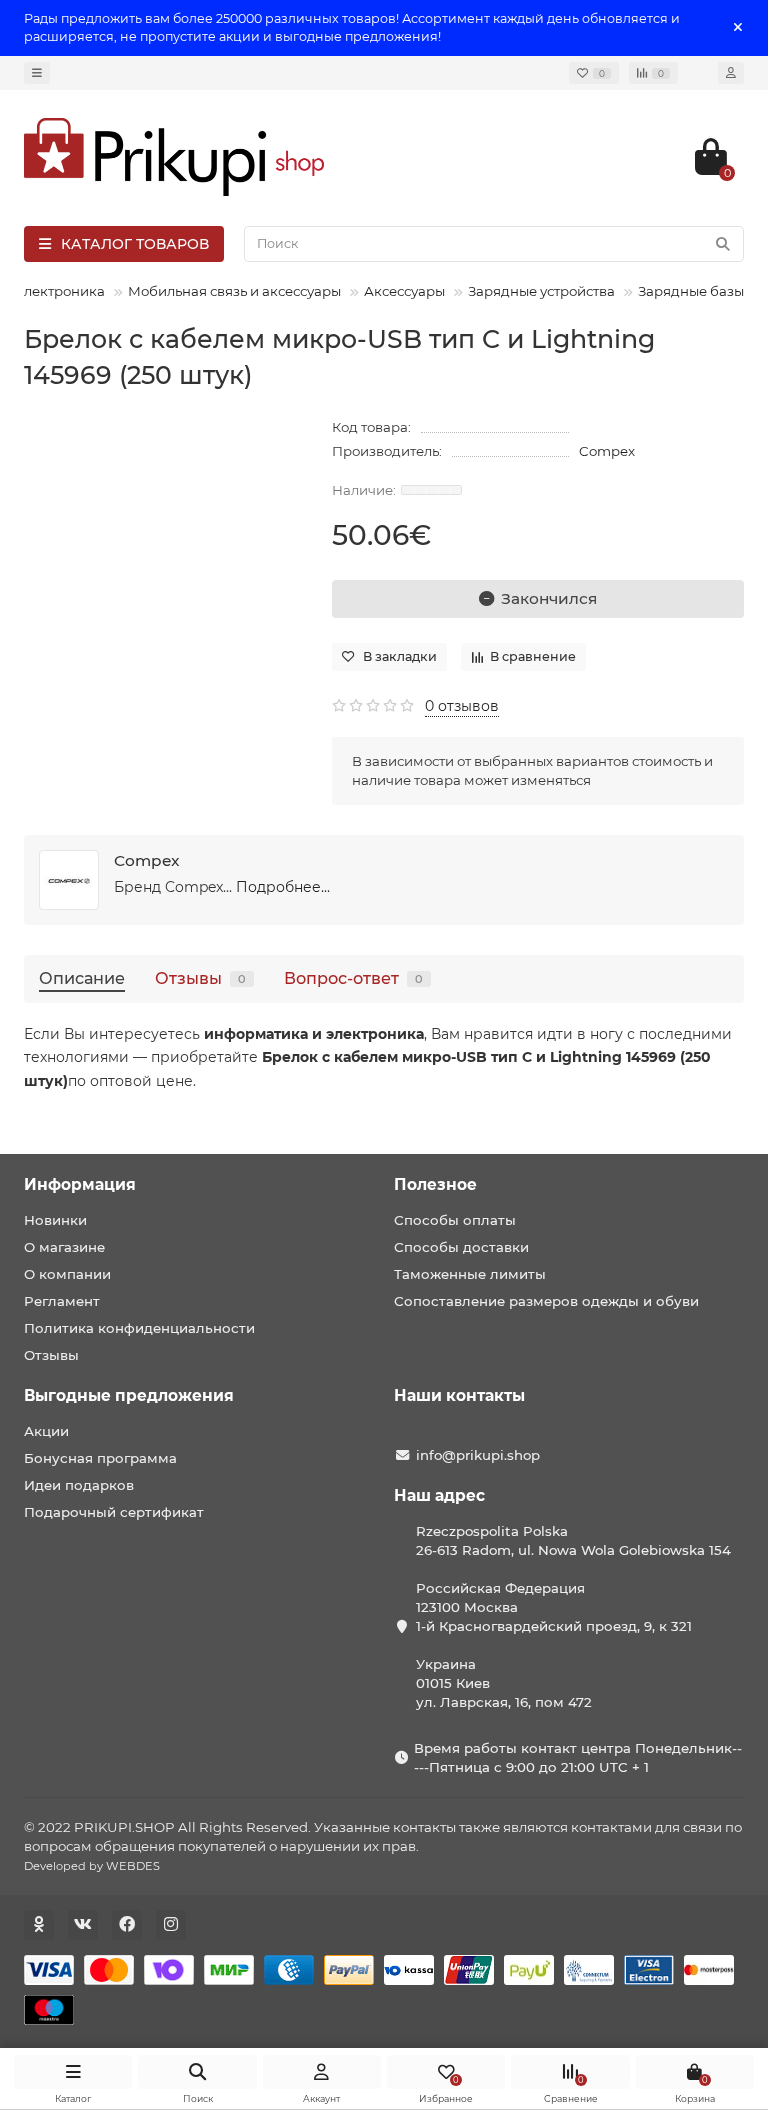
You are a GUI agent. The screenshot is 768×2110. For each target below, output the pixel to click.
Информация (80, 1184)
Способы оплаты (455, 1220)
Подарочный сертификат (114, 1512)
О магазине (64, 1247)
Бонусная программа (100, 1458)
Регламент (62, 1301)
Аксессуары (404, 291)
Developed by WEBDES (92, 1866)
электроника (60, 291)
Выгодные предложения (129, 1395)
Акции (46, 1431)
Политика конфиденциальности (139, 1328)
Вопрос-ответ (353, 978)
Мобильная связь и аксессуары (234, 291)
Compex (607, 451)
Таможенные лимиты (470, 1274)
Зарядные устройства (541, 291)
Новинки (55, 1220)
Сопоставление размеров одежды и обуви (546, 1301)
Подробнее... (283, 887)
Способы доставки (461, 1247)
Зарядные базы (691, 291)
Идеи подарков (79, 1485)
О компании (67, 1274)
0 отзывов (462, 706)
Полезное (435, 1184)
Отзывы (200, 978)
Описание (82, 978)
